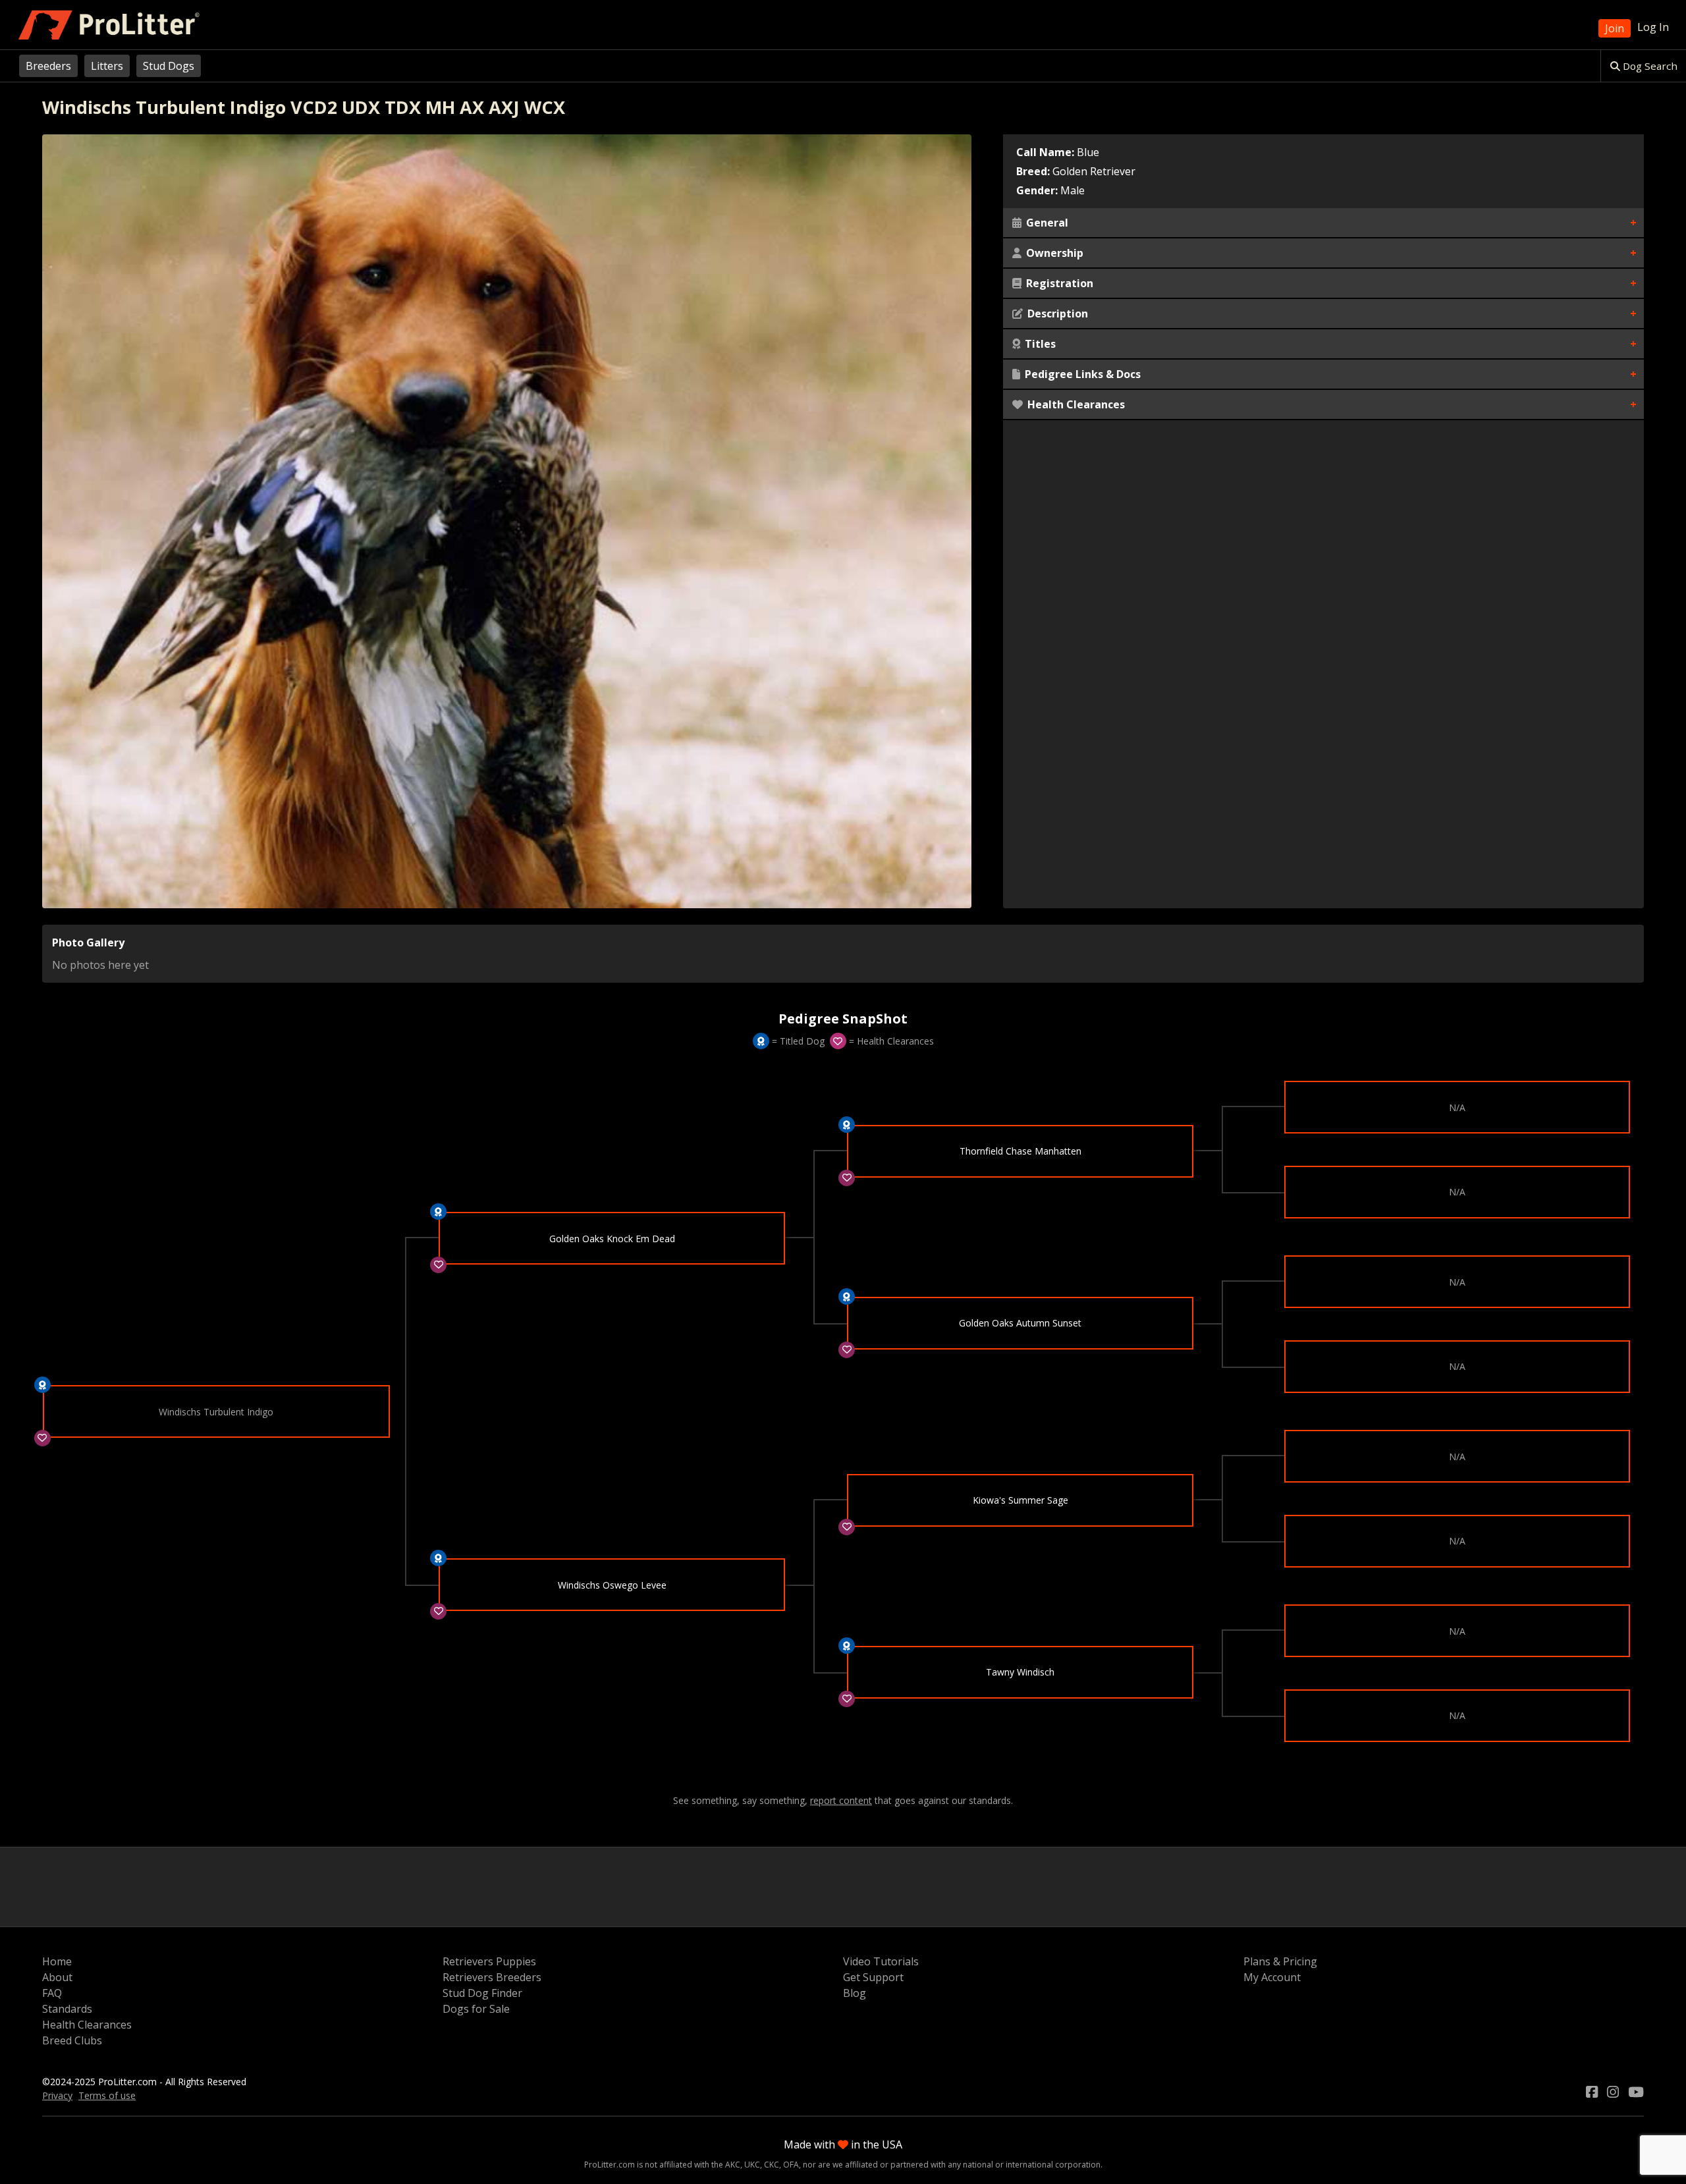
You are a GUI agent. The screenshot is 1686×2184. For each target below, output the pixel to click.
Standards (67, 2009)
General (1046, 223)
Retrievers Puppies (489, 1961)
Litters (107, 66)
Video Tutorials (881, 1961)
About (57, 1977)
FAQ (52, 1993)
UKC (752, 2165)
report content (841, 1801)
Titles (1039, 344)
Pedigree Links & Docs (1081, 374)
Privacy (57, 2095)
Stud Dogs (169, 66)
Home (57, 1961)
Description (1056, 314)
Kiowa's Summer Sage (1020, 1500)
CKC (772, 2165)
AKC (733, 2165)
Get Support (873, 1977)
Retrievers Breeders (492, 1977)
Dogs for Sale (476, 2009)
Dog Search (1649, 66)
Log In (1653, 27)
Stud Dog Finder (482, 1993)
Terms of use (107, 2095)
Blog (855, 1993)
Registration (1058, 283)
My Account (1272, 1977)
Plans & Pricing (1280, 1961)
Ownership (1053, 253)
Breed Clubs (72, 2040)
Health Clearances (1075, 404)
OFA (791, 2165)
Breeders (48, 66)
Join (1615, 28)
